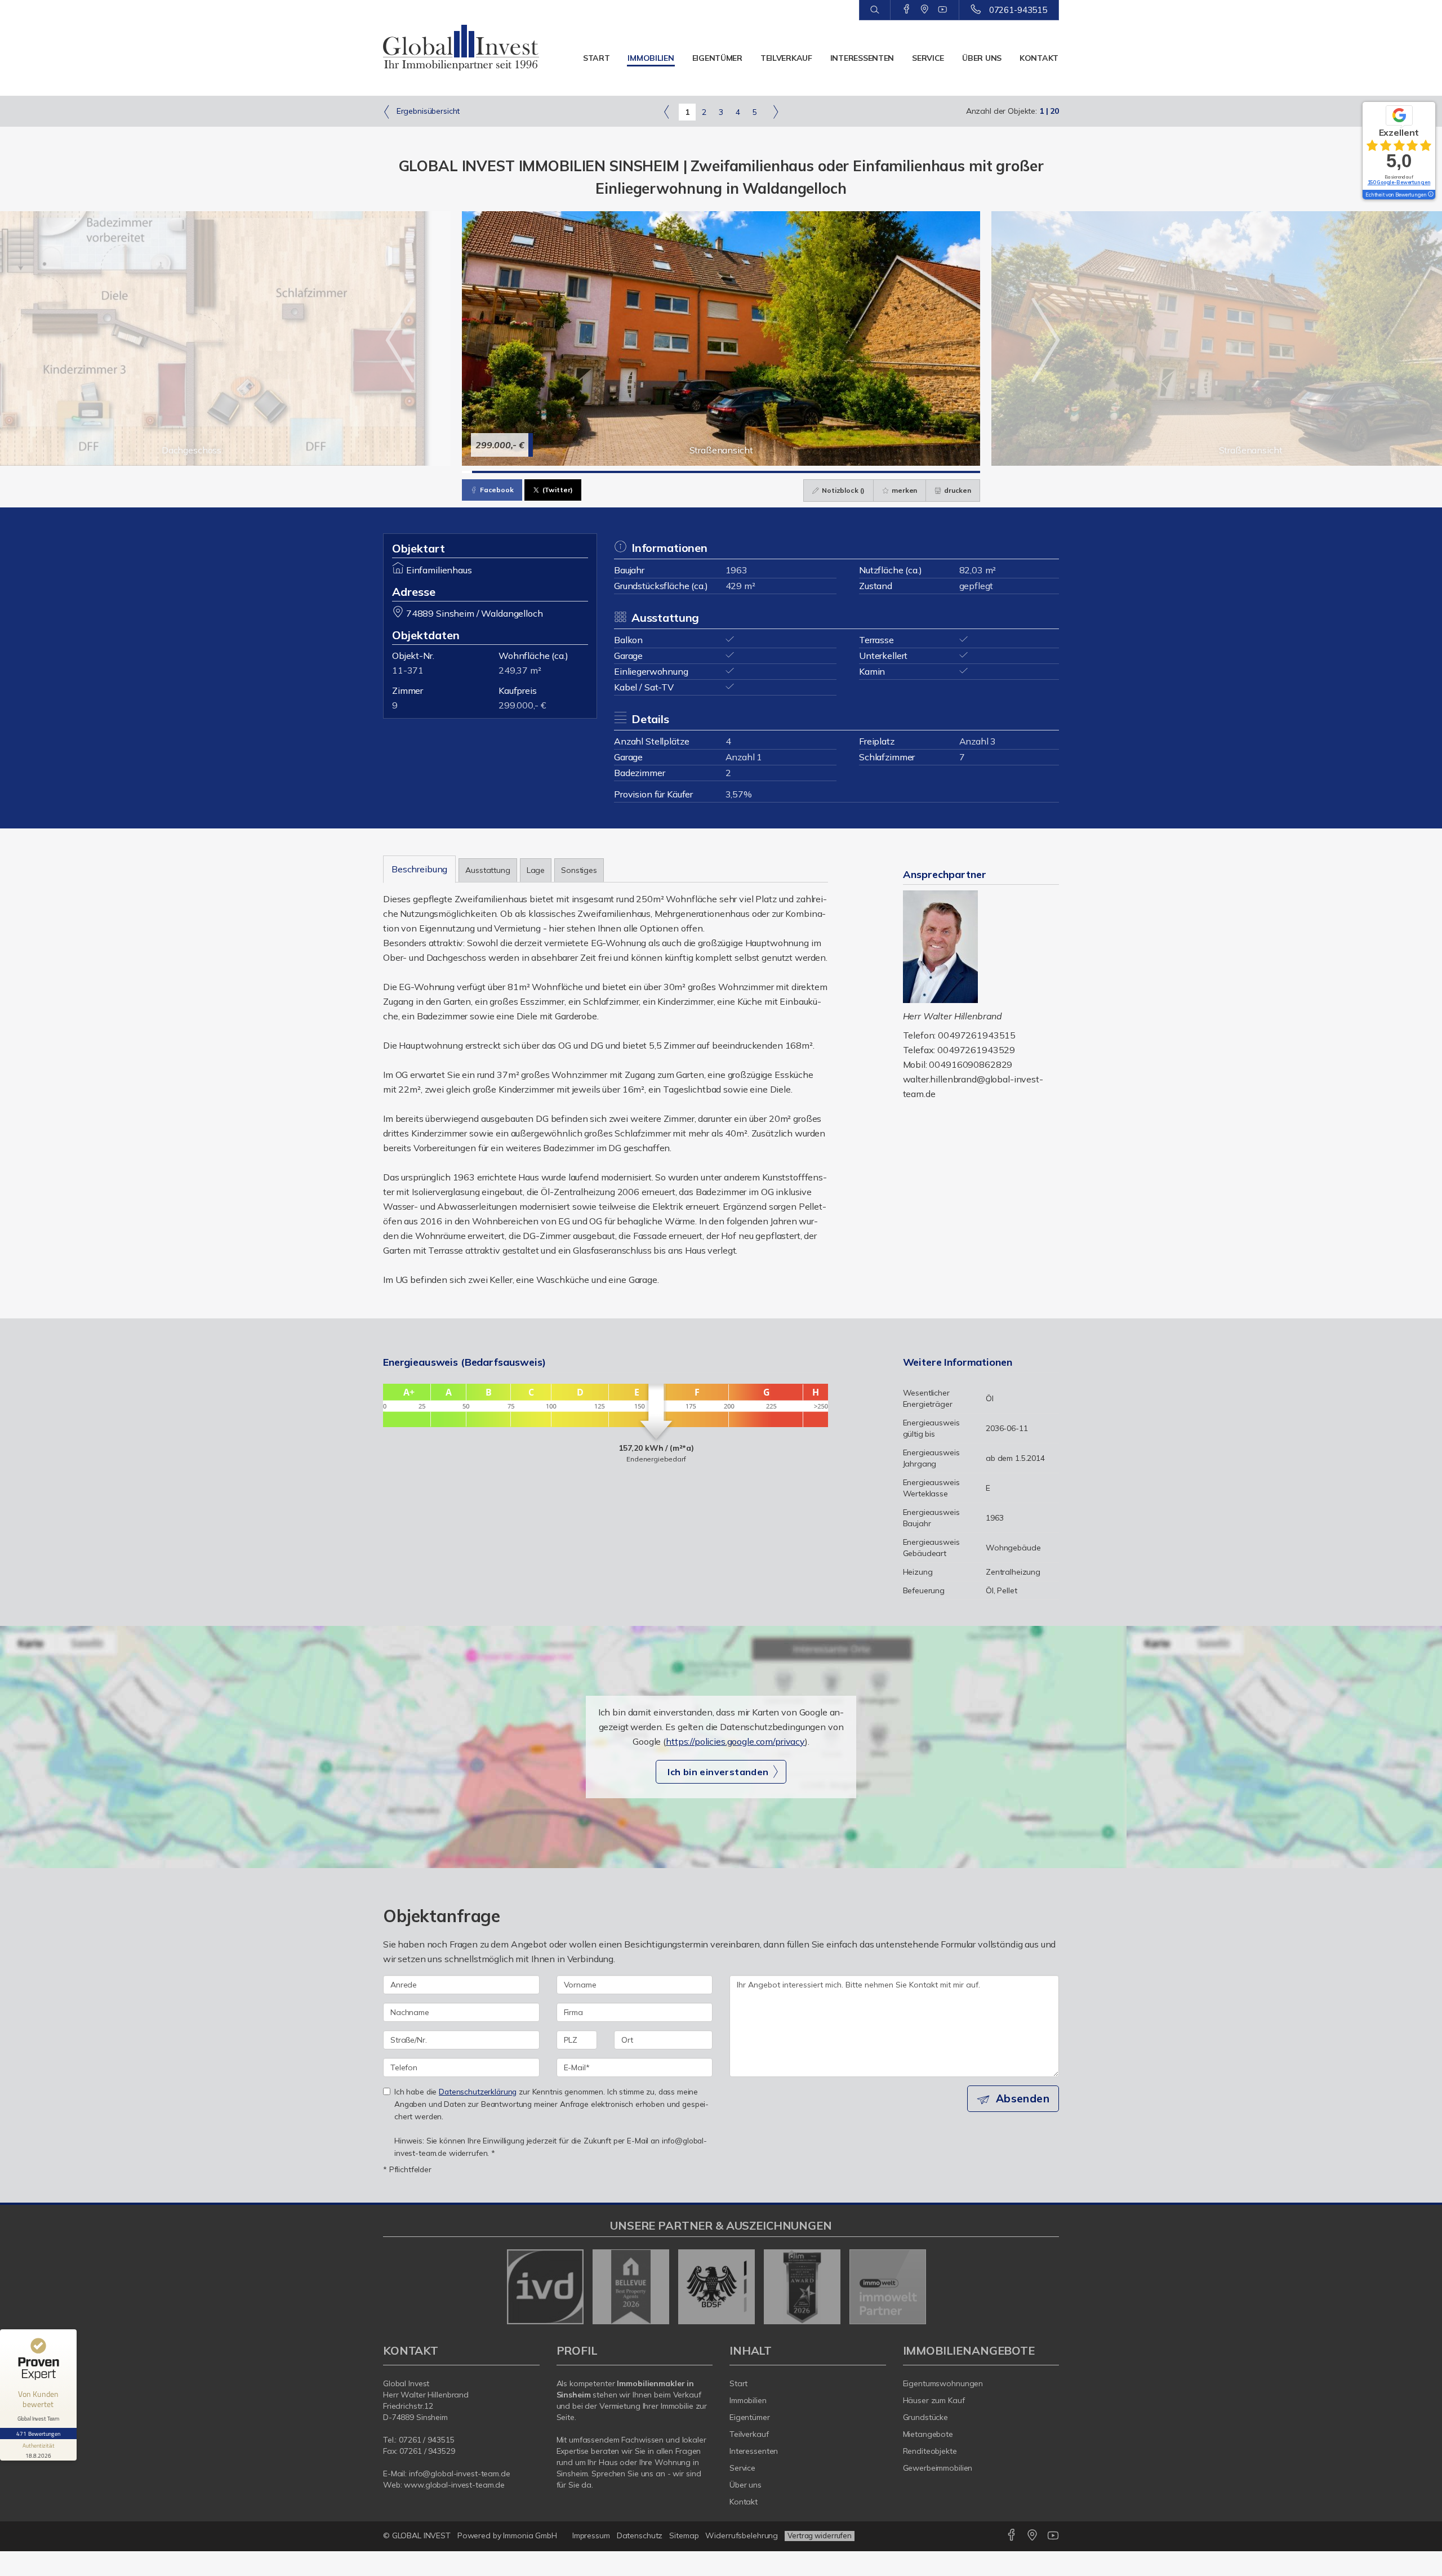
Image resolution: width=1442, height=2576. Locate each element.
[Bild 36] (822, 472)
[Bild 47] (934, 472)
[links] (667, 112)
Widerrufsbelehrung (742, 2535)
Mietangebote (928, 2434)
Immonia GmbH (530, 2535)
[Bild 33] (792, 472)
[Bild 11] (568, 472)
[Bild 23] (691, 472)
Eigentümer (717, 58)
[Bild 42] (883, 472)
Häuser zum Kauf (934, 2400)
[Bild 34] (802, 472)
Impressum (591, 2535)
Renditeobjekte (930, 2451)
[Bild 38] (843, 472)
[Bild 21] (670, 472)
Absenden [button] (1023, 2098)
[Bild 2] (477, 472)
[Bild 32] (782, 472)
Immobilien (651, 58)
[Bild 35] (812, 472)
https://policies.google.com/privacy (735, 1741)
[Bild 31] (772, 472)
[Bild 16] (619, 472)
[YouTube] (943, 10)
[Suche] (874, 10)
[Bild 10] (558, 472)
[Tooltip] (1430, 195)
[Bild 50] (965, 472)
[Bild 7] (528, 472)
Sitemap (684, 2535)
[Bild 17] (630, 472)
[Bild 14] (599, 472)
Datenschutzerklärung (478, 2091)
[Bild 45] (914, 472)
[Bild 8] (538, 472)
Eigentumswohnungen (943, 2383)
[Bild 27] (731, 472)
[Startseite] (461, 48)
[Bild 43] (893, 472)
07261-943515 (1018, 10)
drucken (957, 490)
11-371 (408, 670)
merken (904, 490)
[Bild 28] (741, 472)
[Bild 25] (711, 472)
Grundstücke (926, 2417)
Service (928, 58)
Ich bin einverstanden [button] (718, 1772)
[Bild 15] (609, 472)
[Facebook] (907, 10)
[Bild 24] (701, 472)
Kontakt (1039, 58)
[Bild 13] (589, 472)
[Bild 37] (833, 472)
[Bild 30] (762, 472)
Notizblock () (842, 490)
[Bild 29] (751, 472)
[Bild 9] (548, 472)
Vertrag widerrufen (820, 2535)
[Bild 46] (924, 472)
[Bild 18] (640, 472)
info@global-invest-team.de (460, 2474)
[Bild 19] (650, 472)
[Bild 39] (853, 472)
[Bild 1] (467, 472)
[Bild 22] (680, 472)
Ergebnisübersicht (427, 111)
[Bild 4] (497, 472)
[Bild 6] (518, 472)
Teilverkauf (786, 58)
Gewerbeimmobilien (938, 2468)
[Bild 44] (904, 472)
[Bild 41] (873, 472)
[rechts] (775, 112)
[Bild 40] (863, 472)
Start (597, 58)
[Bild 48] (944, 472)
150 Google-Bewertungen (1399, 182)
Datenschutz (640, 2535)
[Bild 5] (508, 472)
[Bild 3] (487, 472)
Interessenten (862, 58)
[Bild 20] (660, 472)
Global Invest (406, 2383)
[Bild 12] (578, 472)
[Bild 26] (721, 472)
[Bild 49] (955, 472)
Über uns (982, 58)
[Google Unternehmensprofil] (925, 10)
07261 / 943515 (426, 2440)
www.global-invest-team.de (454, 2485)
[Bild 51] (975, 472)
